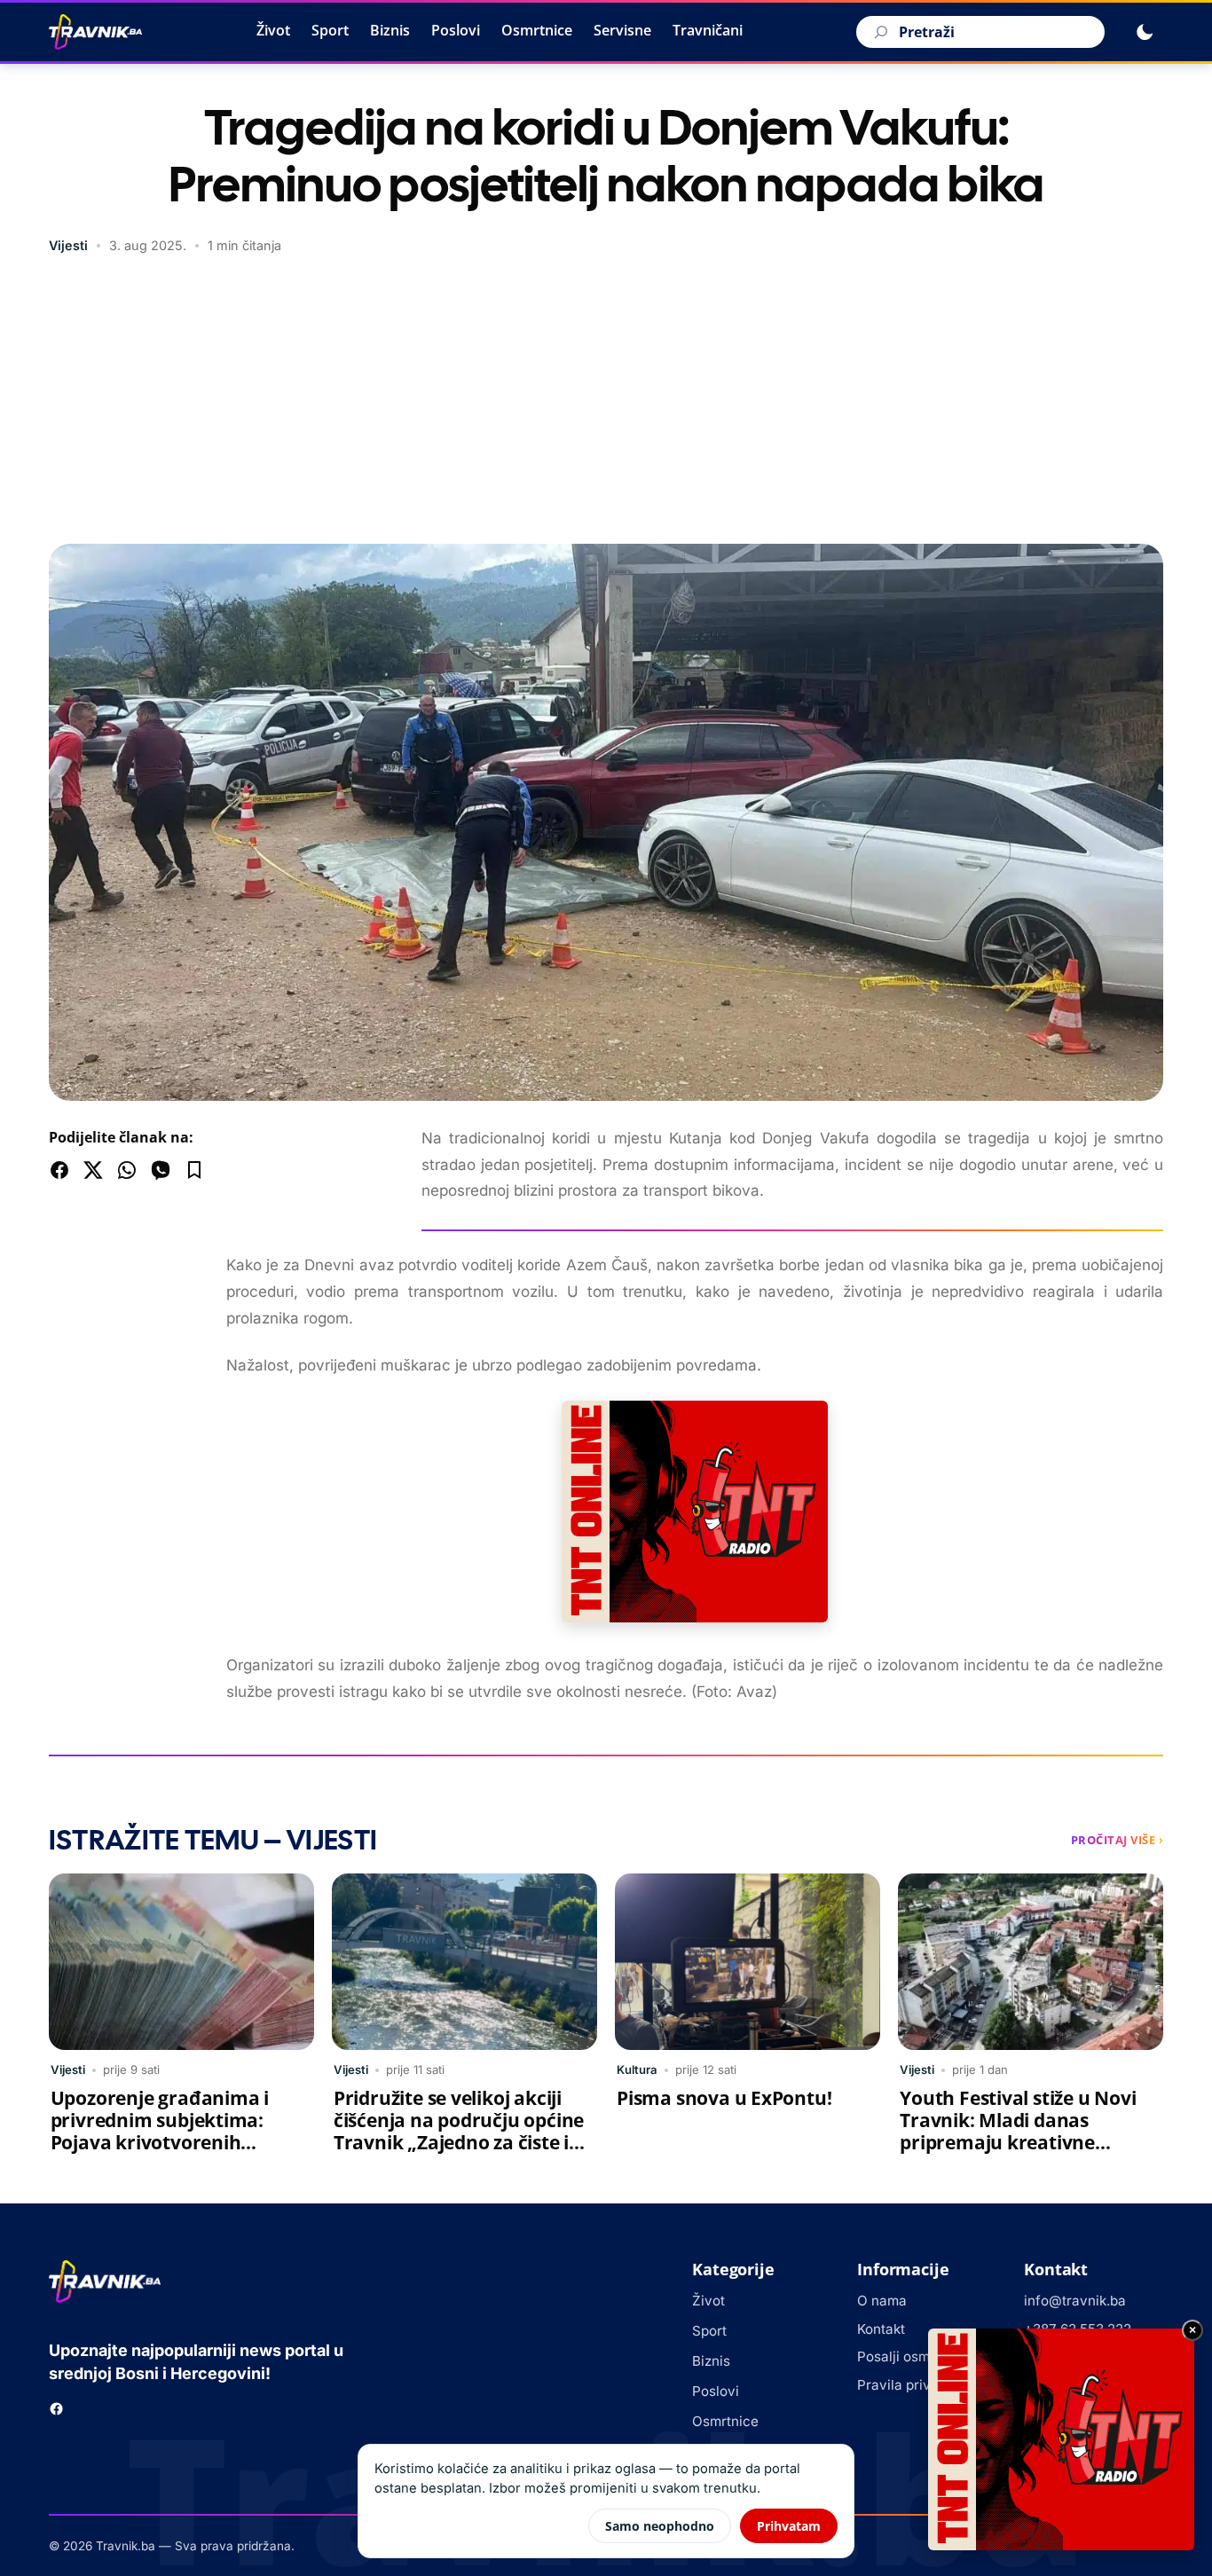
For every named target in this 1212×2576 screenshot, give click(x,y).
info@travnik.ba (1075, 2301)
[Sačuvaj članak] (194, 1170)
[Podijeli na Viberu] (161, 1170)
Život (273, 30)
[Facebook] (56, 2409)
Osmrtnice (537, 30)
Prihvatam (789, 2526)
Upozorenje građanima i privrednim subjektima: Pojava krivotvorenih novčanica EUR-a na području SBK (160, 2142)
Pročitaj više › (1118, 1840)
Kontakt (881, 2329)
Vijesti (68, 245)
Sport (330, 30)
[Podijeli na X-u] (93, 1170)
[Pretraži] (878, 32)
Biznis (390, 30)
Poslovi (456, 30)
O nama (882, 2301)
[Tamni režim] (1145, 32)
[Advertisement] (606, 402)
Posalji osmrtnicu (912, 2356)
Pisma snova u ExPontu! (724, 2098)
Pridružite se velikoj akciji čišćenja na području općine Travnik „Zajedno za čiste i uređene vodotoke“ (459, 2131)
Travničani (708, 30)
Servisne (622, 30)
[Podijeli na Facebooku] (59, 1170)
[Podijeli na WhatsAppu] (127, 1170)
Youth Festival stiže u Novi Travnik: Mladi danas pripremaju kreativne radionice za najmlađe (1018, 2131)
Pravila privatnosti (916, 2385)
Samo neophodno (660, 2526)
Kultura (637, 2069)
